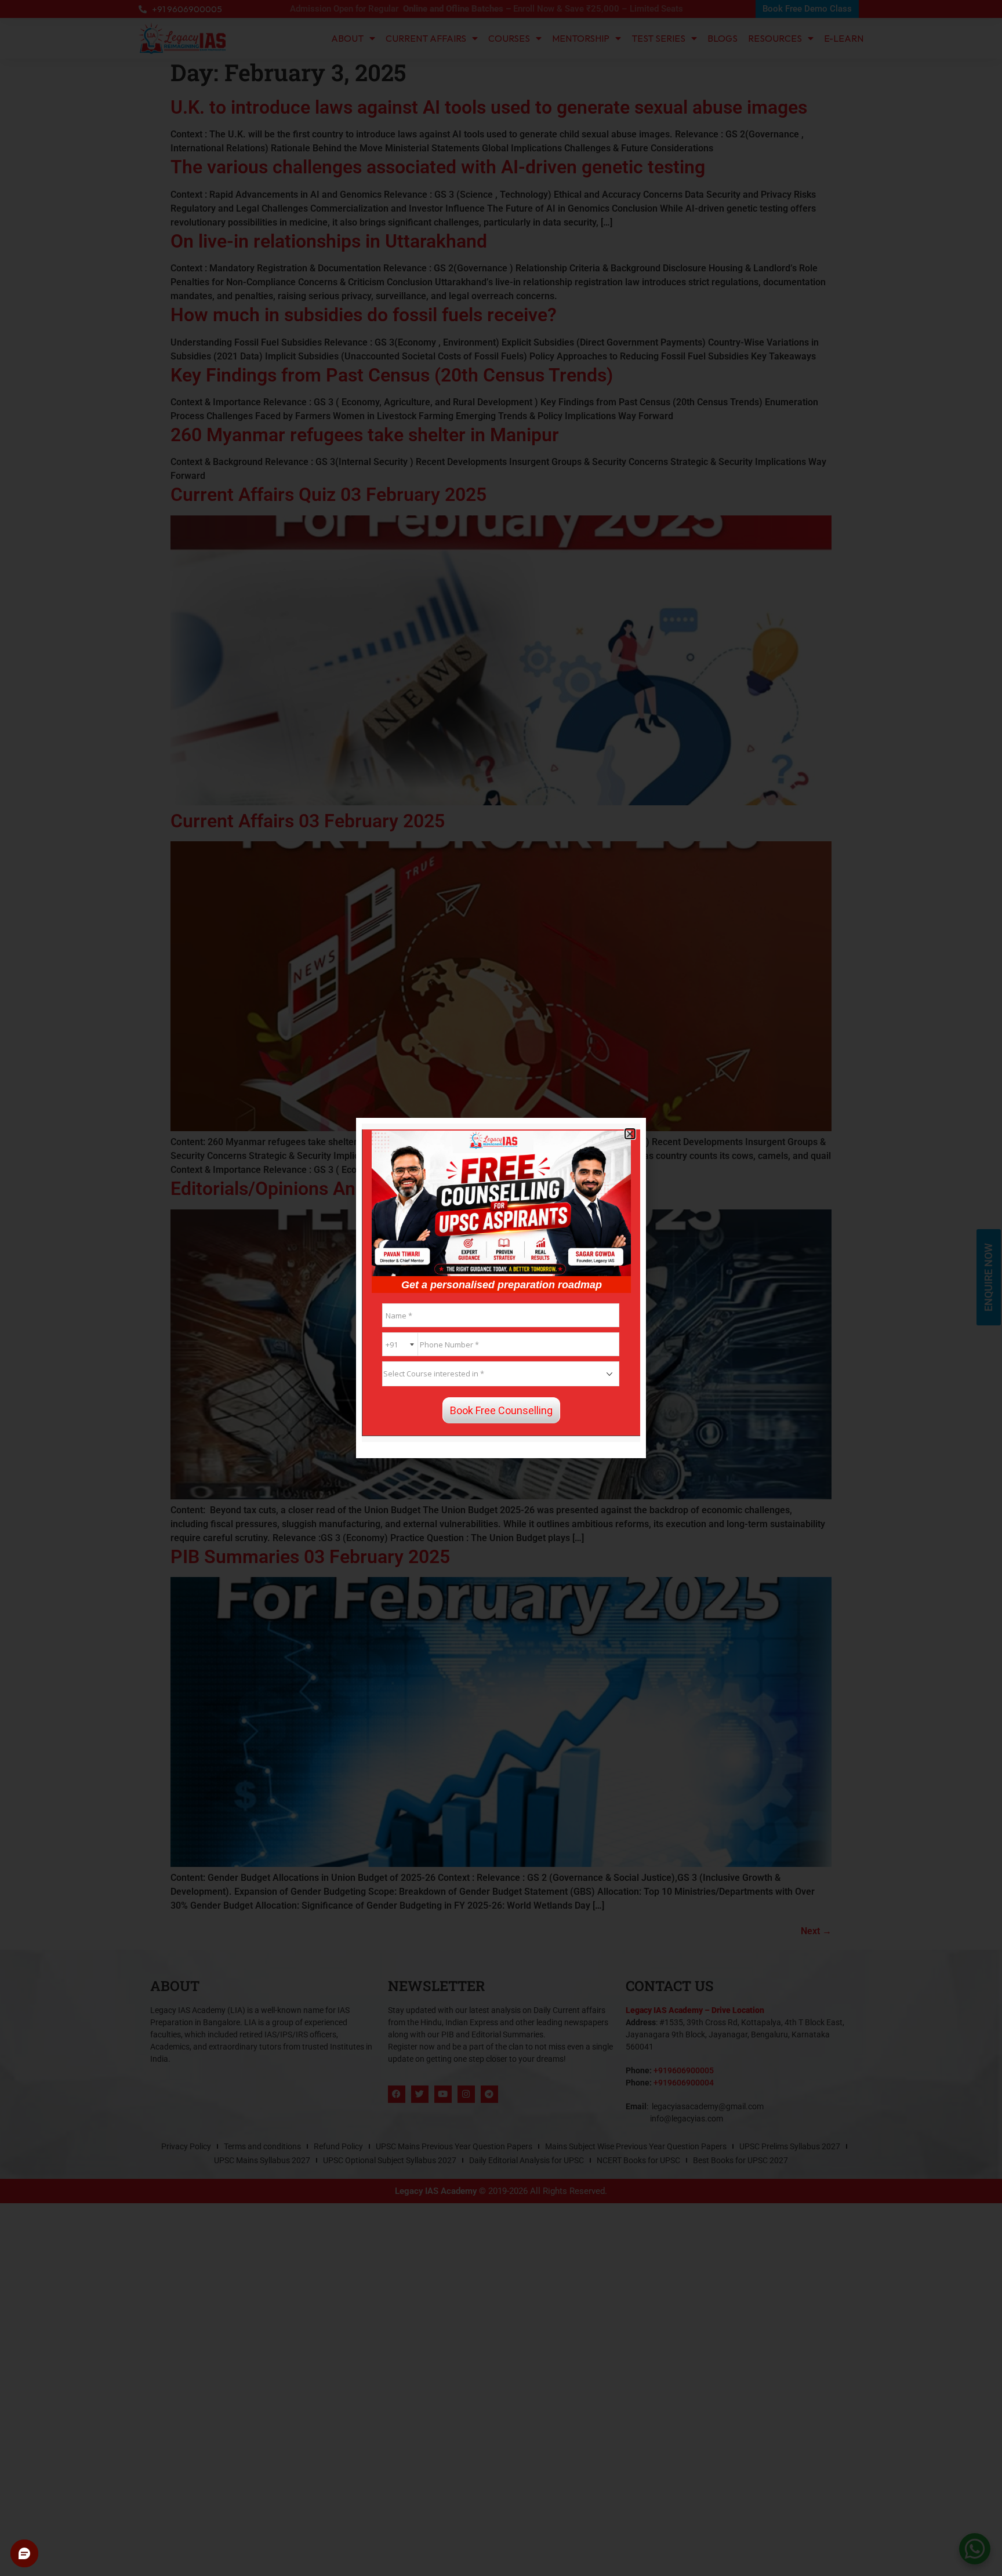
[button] (630, 1134)
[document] (501, 1288)
